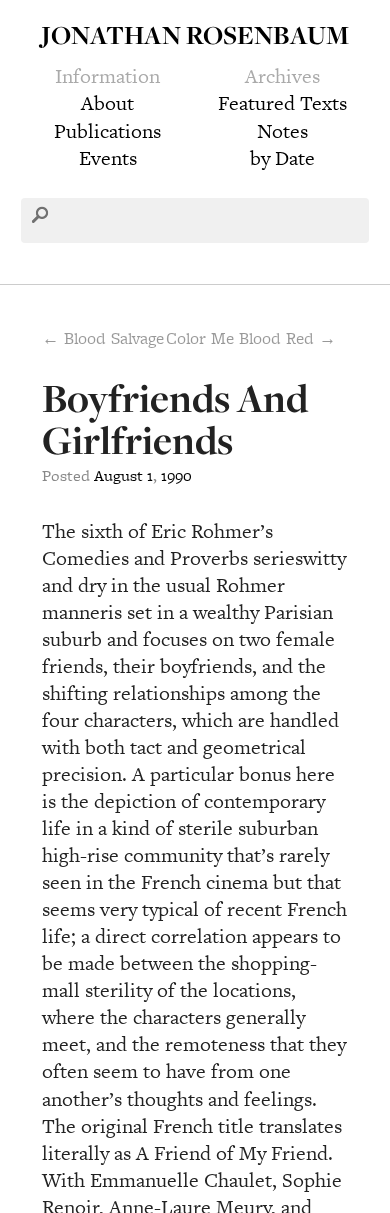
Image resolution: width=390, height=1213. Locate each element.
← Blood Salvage (103, 338)
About (107, 103)
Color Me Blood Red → (251, 338)
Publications (107, 131)
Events (108, 158)
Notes (282, 131)
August (118, 475)
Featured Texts (282, 103)
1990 (176, 475)
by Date (282, 158)
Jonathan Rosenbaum (195, 34)
